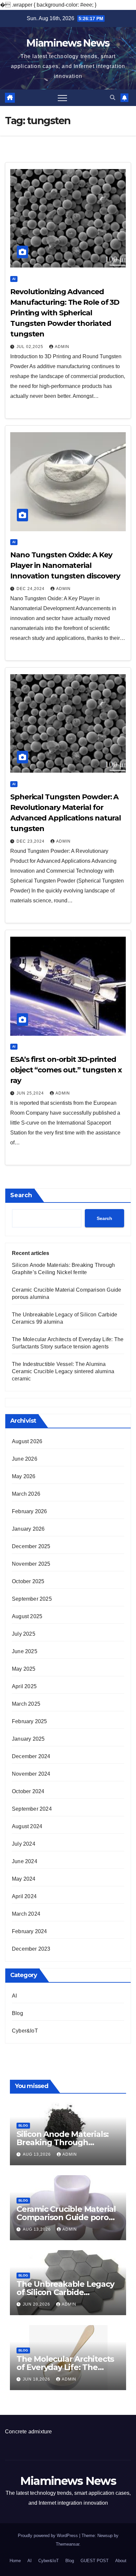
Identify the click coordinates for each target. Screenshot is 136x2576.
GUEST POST (95, 2561)
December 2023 (31, 1949)
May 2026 (24, 1476)
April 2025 (24, 1686)
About (121, 2561)
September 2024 (32, 1809)
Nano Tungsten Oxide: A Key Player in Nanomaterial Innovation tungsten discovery (65, 565)
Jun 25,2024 (31, 1093)
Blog (17, 2013)
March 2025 (26, 1704)
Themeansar (68, 2544)
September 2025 (32, 1599)
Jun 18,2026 (37, 2379)
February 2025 (30, 1721)
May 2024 (24, 1879)
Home (15, 2561)
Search (21, 1195)
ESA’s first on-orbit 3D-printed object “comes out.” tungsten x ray (66, 1070)
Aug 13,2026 (37, 2154)
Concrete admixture (29, 2432)
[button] (113, 98)
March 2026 (26, 1494)
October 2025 (28, 1581)
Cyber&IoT (25, 2031)
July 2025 (24, 1634)
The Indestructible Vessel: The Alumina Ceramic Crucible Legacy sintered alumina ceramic (63, 1371)
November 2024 (31, 1774)
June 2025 (25, 1651)
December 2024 (31, 1756)
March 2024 (26, 1914)
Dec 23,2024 (31, 841)
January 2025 (28, 1739)
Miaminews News (68, 43)
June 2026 (25, 1459)
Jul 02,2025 (31, 347)
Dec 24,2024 (31, 589)
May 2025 (24, 1669)
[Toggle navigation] (62, 98)
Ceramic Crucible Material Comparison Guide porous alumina (67, 2217)
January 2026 (28, 1529)
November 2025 (31, 1564)
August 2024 (27, 1826)
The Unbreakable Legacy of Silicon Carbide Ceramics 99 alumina (65, 2292)
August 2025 (27, 1616)
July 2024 (24, 1844)
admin (62, 347)
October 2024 (28, 1791)
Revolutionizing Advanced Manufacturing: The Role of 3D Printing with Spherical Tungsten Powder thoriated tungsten (65, 313)
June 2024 (25, 1861)
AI (14, 279)
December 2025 (31, 1546)
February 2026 (30, 1511)
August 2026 (27, 1441)
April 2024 (24, 1896)
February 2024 (30, 1931)
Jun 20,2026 (37, 2304)
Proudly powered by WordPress (49, 2536)
